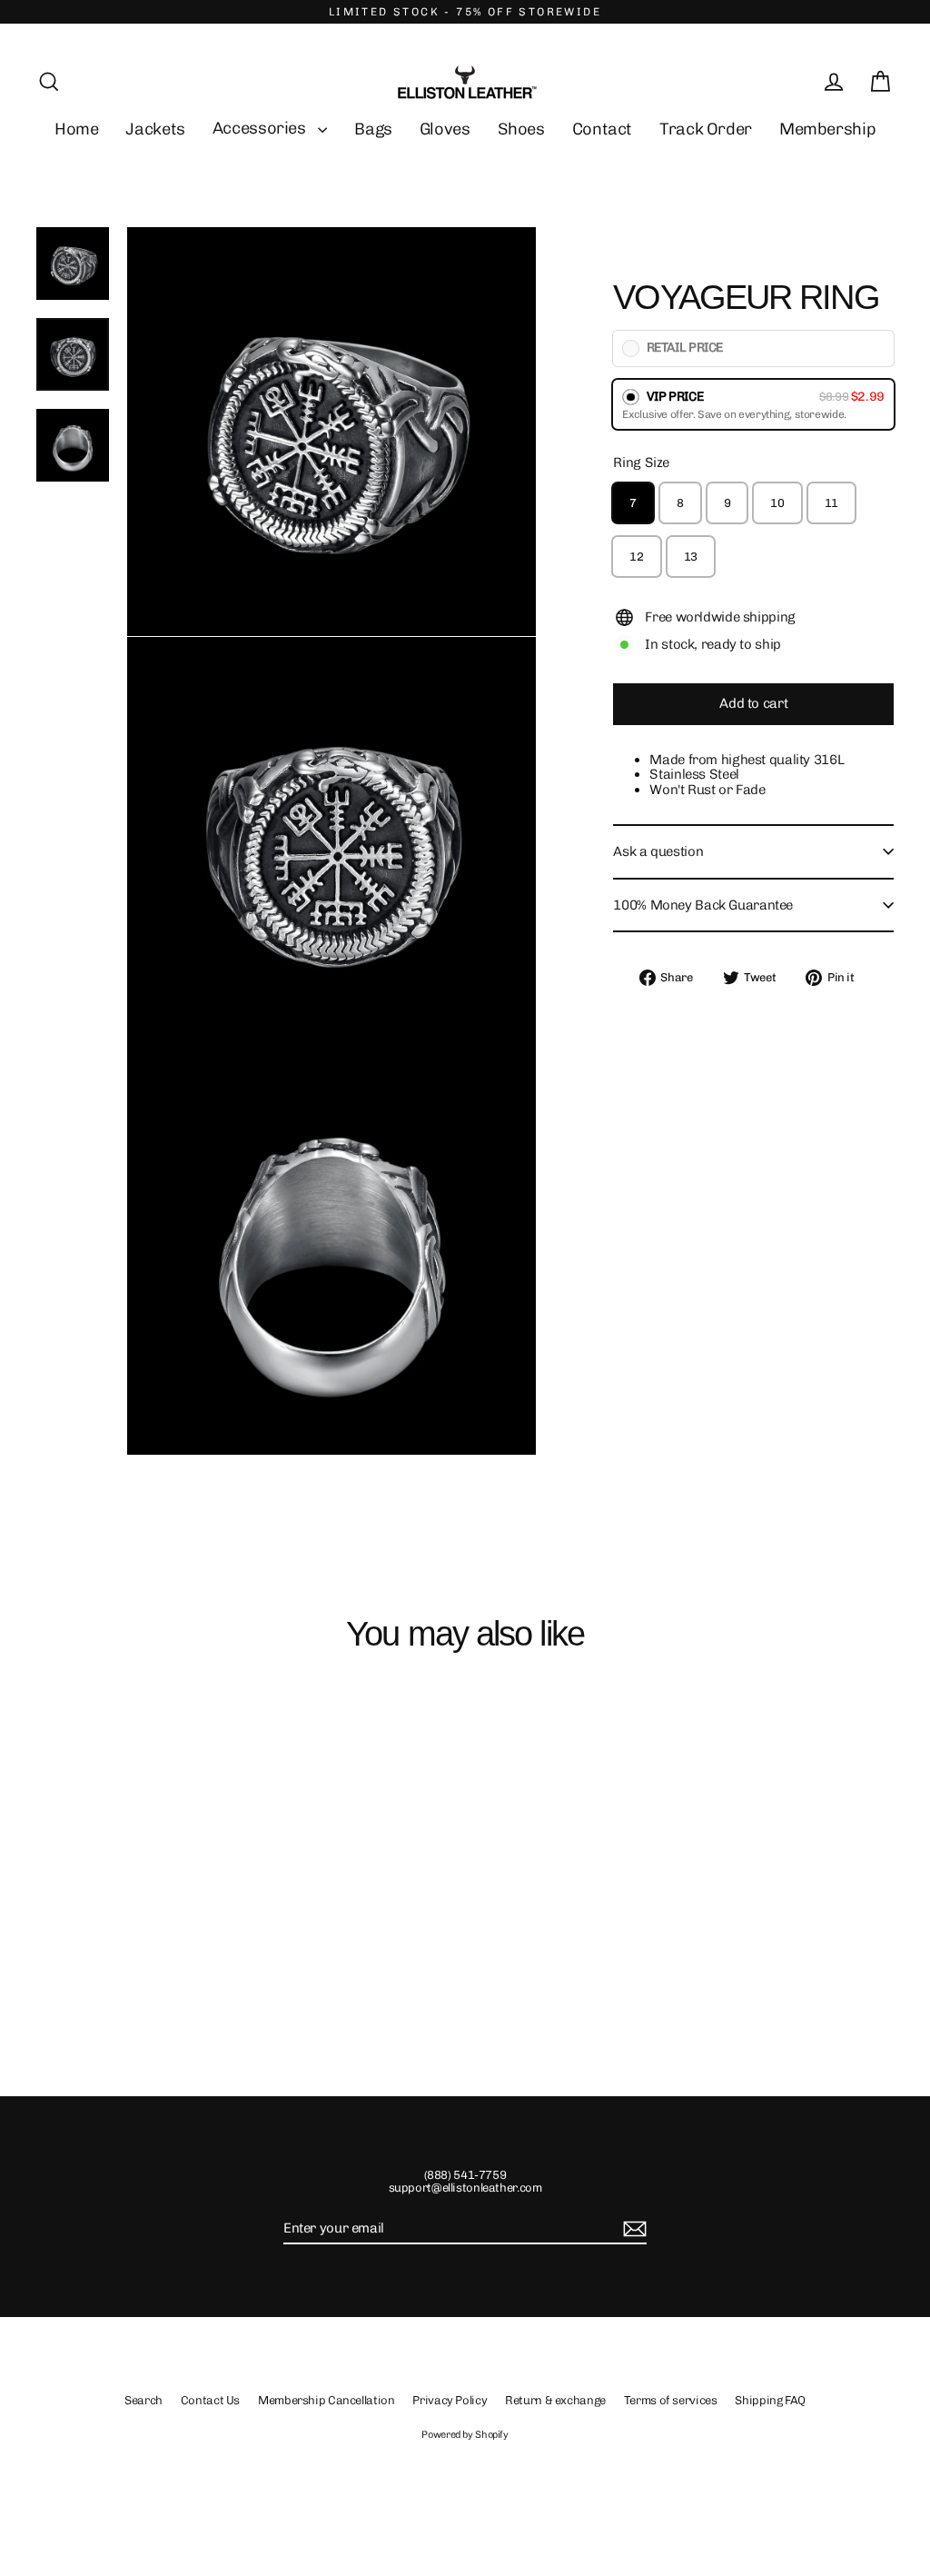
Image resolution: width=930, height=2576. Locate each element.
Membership (827, 129)
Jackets (155, 129)
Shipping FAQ (770, 2400)
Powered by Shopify (465, 2435)
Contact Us (210, 2400)
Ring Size (641, 463)
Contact (602, 129)
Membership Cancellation (326, 2400)
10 (777, 503)
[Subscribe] (632, 2229)
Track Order (706, 129)
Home (77, 129)
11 (831, 503)
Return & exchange (555, 2400)
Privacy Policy (450, 2400)
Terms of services (671, 2400)
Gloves (445, 129)
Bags (373, 129)
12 (636, 557)
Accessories (261, 128)
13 (691, 557)
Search (143, 2400)
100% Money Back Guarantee (703, 905)
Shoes (521, 129)
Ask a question (658, 851)
